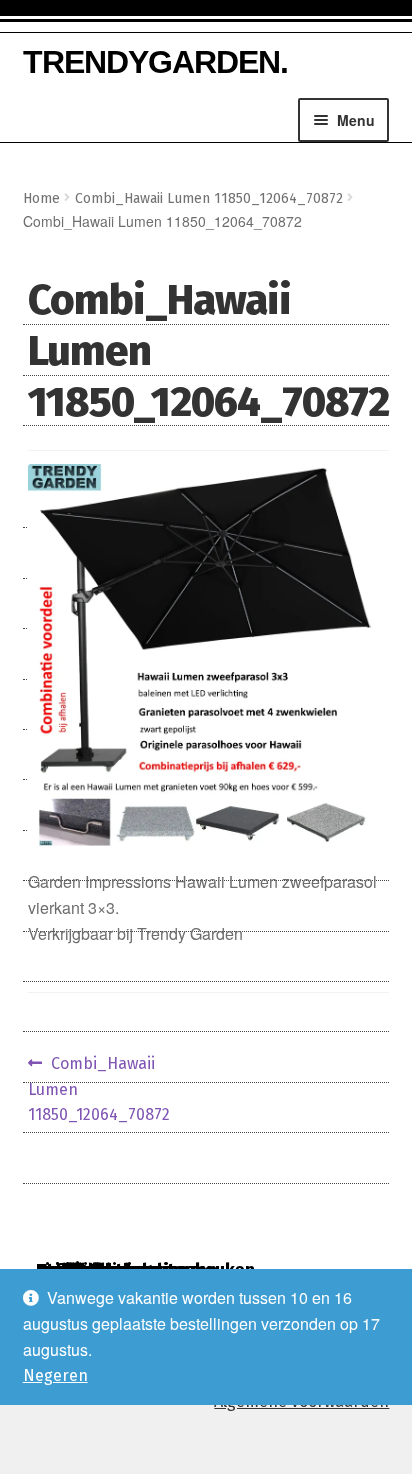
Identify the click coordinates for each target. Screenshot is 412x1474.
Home (41, 198)
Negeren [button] (55, 1375)
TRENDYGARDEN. (155, 62)
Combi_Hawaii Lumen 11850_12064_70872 (209, 198)
